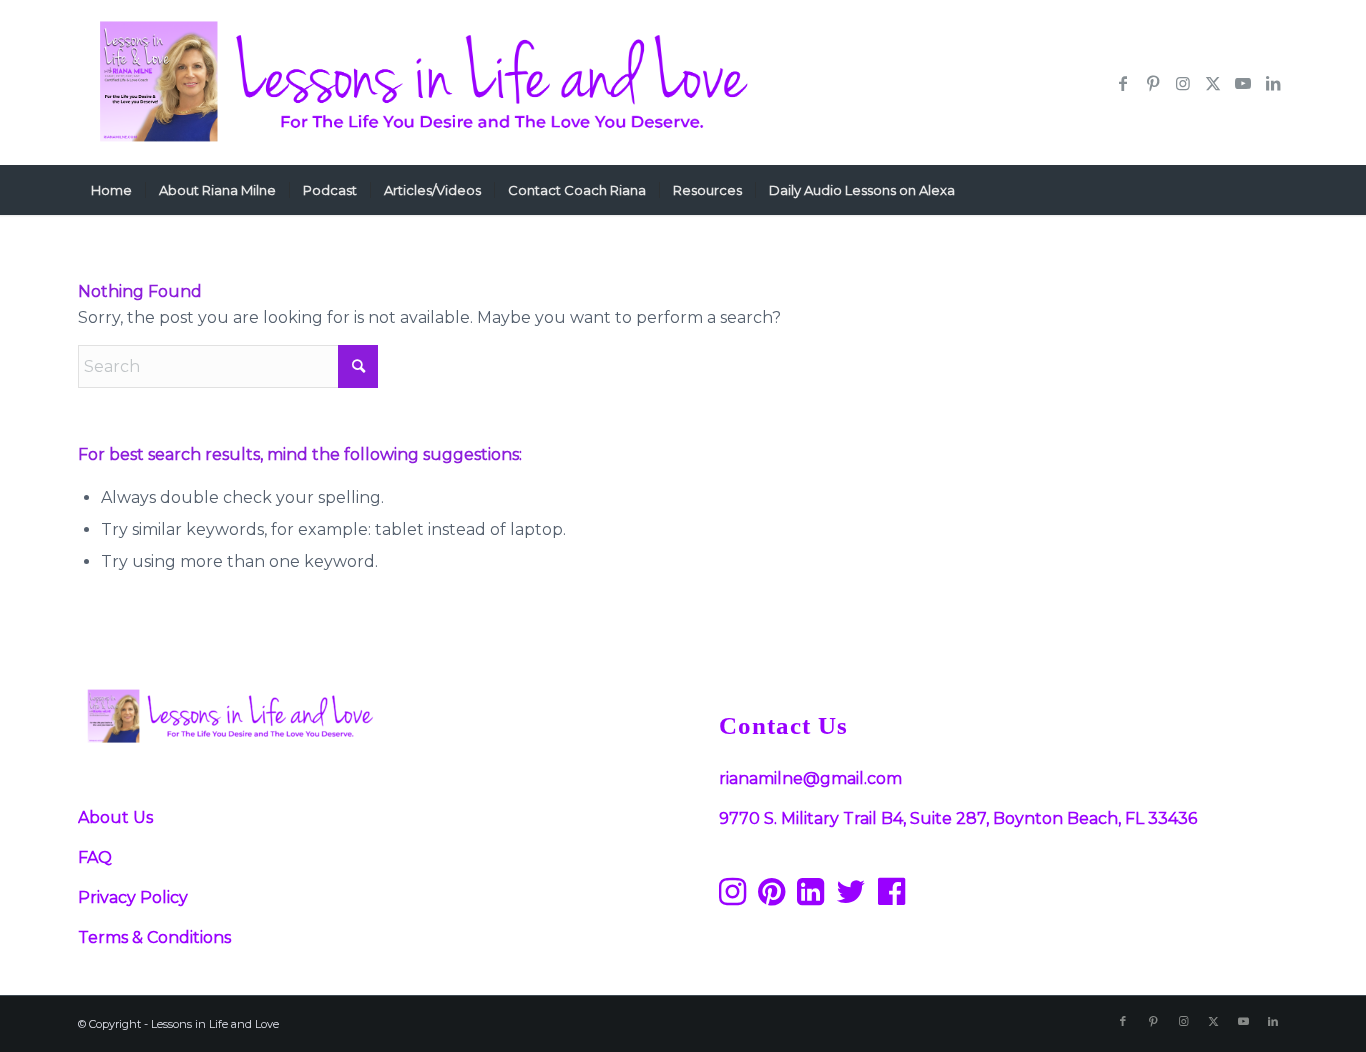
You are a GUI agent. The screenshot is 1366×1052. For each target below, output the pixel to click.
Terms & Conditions (154, 937)
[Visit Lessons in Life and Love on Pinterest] (771, 897)
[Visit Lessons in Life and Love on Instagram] (732, 897)
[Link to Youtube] (1243, 83)
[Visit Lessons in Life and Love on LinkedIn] (810, 897)
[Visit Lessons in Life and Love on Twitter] (851, 897)
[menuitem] (111, 190)
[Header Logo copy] (418, 82)
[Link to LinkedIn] (1273, 83)
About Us (115, 817)
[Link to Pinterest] (1153, 83)
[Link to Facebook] (1123, 83)
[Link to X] (1213, 83)
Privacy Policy (133, 897)
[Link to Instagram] (1183, 83)
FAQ (95, 857)
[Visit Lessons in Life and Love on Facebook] (891, 897)
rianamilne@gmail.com (810, 778)
